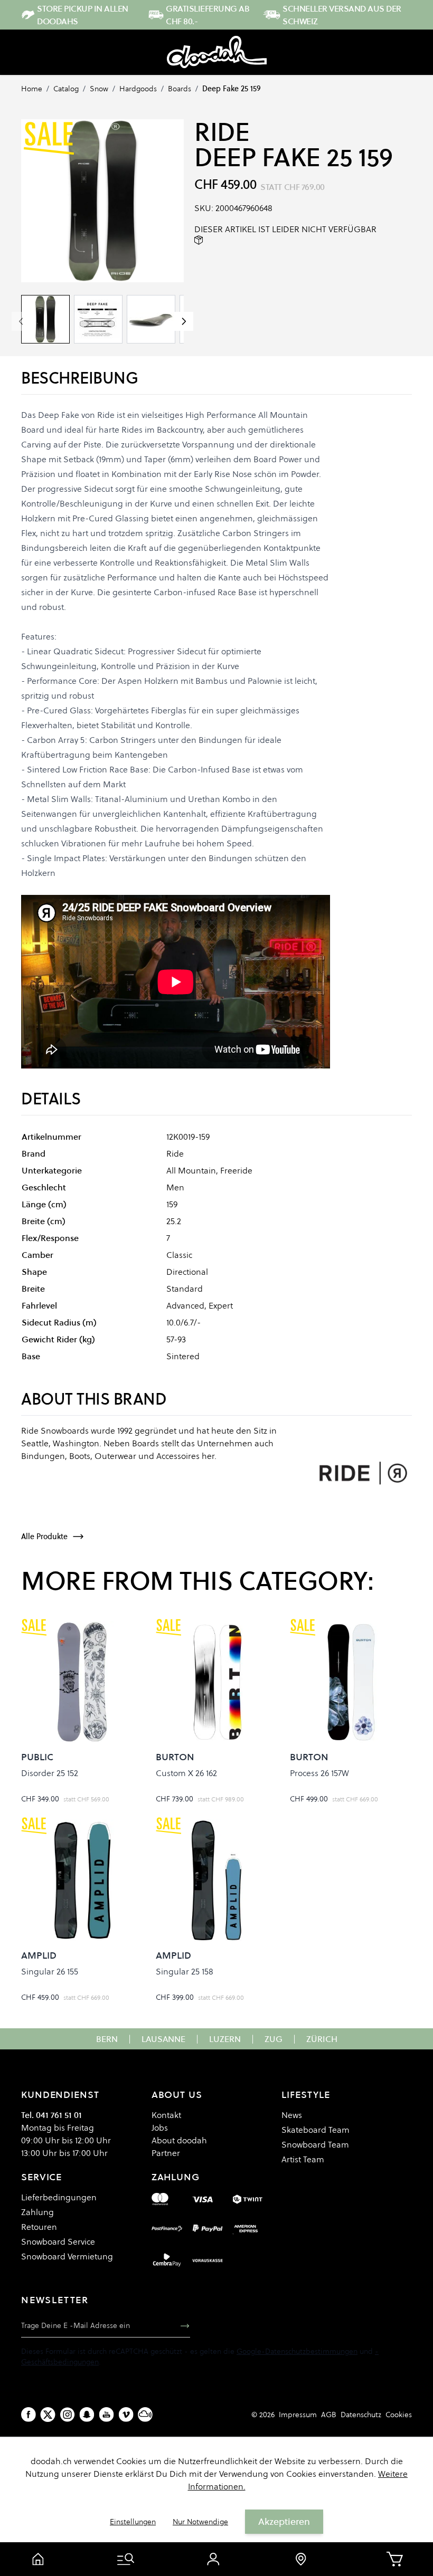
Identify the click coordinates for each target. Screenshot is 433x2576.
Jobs (160, 2127)
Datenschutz (361, 2415)
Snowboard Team (315, 2144)
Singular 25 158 (185, 1971)
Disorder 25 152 (50, 1773)
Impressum (298, 2415)
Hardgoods (138, 89)
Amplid (39, 1955)
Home (32, 89)
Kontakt (166, 2115)
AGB (329, 2415)
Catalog (66, 89)
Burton (175, 1757)
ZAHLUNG (176, 2177)
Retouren (39, 2227)
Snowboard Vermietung (67, 2256)
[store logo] (217, 52)
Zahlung (37, 2212)
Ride (222, 132)
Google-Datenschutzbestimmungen (297, 2351)
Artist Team (303, 2159)
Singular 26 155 (50, 1971)
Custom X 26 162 (186, 1773)
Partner (166, 2153)
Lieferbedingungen (59, 2197)
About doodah (179, 2140)
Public (37, 1757)
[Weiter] (184, 321)
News (292, 2115)
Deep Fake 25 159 (232, 89)
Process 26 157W (319, 1773)
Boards (180, 89)
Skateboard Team (316, 2130)
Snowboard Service (58, 2241)
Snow (99, 89)
